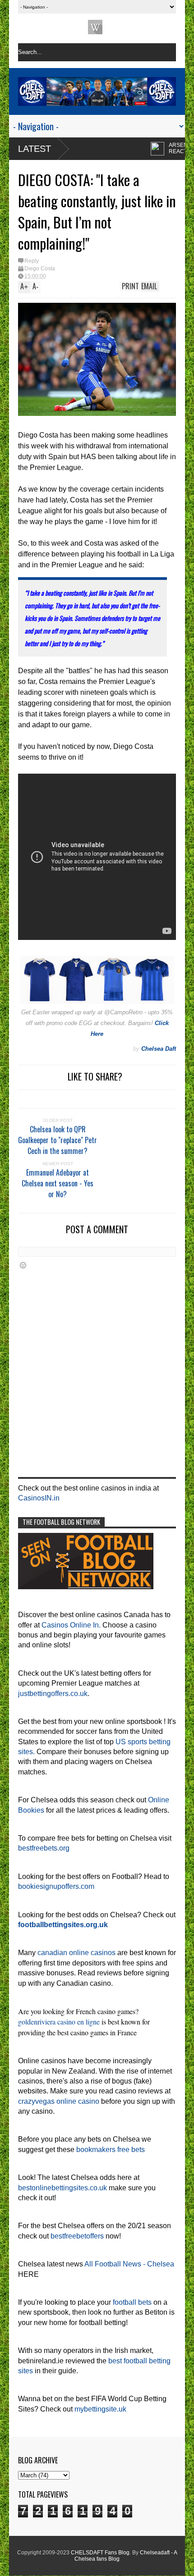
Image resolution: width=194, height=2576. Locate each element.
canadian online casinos (76, 1953)
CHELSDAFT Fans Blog (100, 2553)
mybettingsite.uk (100, 2409)
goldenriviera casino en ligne (59, 2022)
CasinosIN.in (39, 1498)
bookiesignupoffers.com (56, 1886)
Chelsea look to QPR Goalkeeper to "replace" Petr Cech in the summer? (58, 1140)
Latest (35, 149)
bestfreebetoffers (77, 2236)
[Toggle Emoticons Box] (23, 1265)
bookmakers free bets (111, 2150)
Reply (32, 261)
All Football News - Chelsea (129, 2264)
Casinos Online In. (71, 1625)
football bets (132, 2302)
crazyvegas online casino (59, 2101)
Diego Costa (40, 269)
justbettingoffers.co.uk (53, 1694)
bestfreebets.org (44, 1848)
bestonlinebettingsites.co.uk (62, 2188)
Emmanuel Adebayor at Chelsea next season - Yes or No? (58, 1183)
